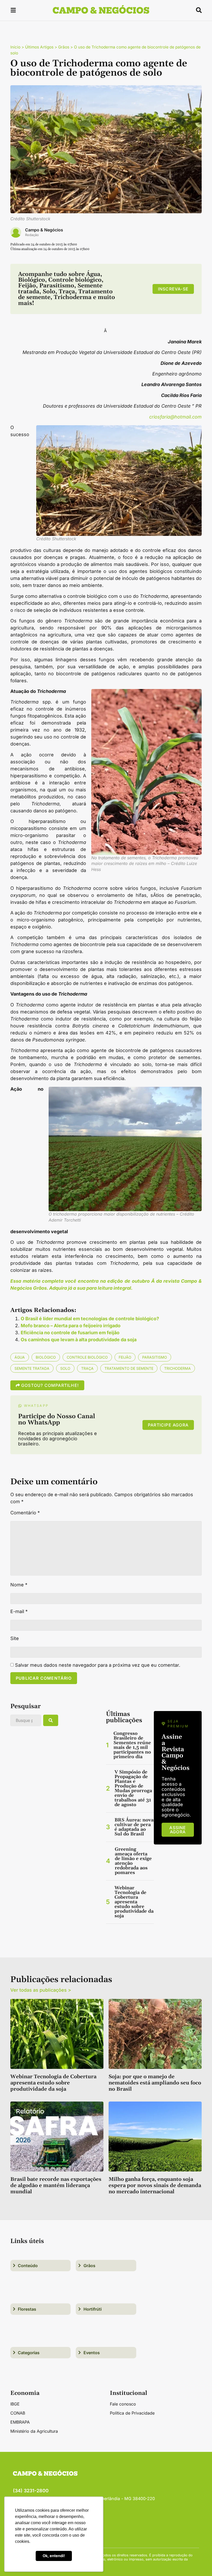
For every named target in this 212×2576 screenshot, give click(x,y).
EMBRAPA (20, 2422)
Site (15, 1638)
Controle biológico (87, 1357)
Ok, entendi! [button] (54, 2556)
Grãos (64, 47)
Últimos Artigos (39, 47)
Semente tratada (32, 1368)
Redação (32, 235)
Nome (19, 1585)
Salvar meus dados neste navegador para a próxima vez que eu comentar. (98, 1665)
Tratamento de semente (129, 1368)
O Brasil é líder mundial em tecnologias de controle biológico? (90, 1319)
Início (15, 47)
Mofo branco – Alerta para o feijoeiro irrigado (71, 1326)
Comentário (25, 1513)
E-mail (19, 1612)
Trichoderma (177, 1368)
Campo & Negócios (44, 230)
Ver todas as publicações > (41, 1990)
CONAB (18, 2413)
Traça (87, 1368)
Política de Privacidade (132, 2413)
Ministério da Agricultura (34, 2431)
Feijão (125, 1357)
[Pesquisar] (51, 1720)
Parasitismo (155, 1357)
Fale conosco (123, 2404)
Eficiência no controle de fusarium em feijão (70, 1333)
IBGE (15, 2404)
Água (20, 1357)
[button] (13, 11)
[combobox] (26, 1720)
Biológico (46, 1357)
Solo (65, 1368)
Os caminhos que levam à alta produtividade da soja (79, 1340)
